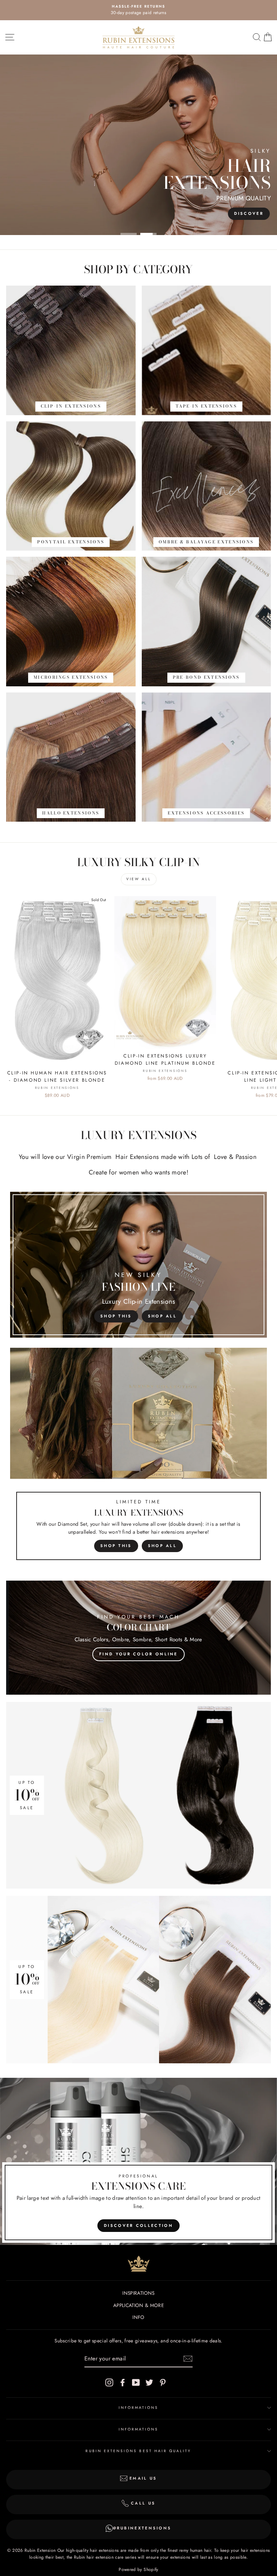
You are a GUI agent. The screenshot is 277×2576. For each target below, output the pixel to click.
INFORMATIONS (139, 2408)
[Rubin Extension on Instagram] (109, 2382)
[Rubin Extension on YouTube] (136, 2382)
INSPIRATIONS (138, 2293)
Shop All (162, 1316)
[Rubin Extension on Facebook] (123, 2382)
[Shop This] (138, 1457)
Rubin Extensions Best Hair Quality (138, 2451)
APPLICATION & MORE (138, 2305)
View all (139, 879)
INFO (138, 2317)
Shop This (116, 1316)
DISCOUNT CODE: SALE (138, 213)
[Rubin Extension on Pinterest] (163, 2382)
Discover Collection (138, 2225)
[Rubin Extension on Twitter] (149, 2382)
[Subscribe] (188, 2359)
